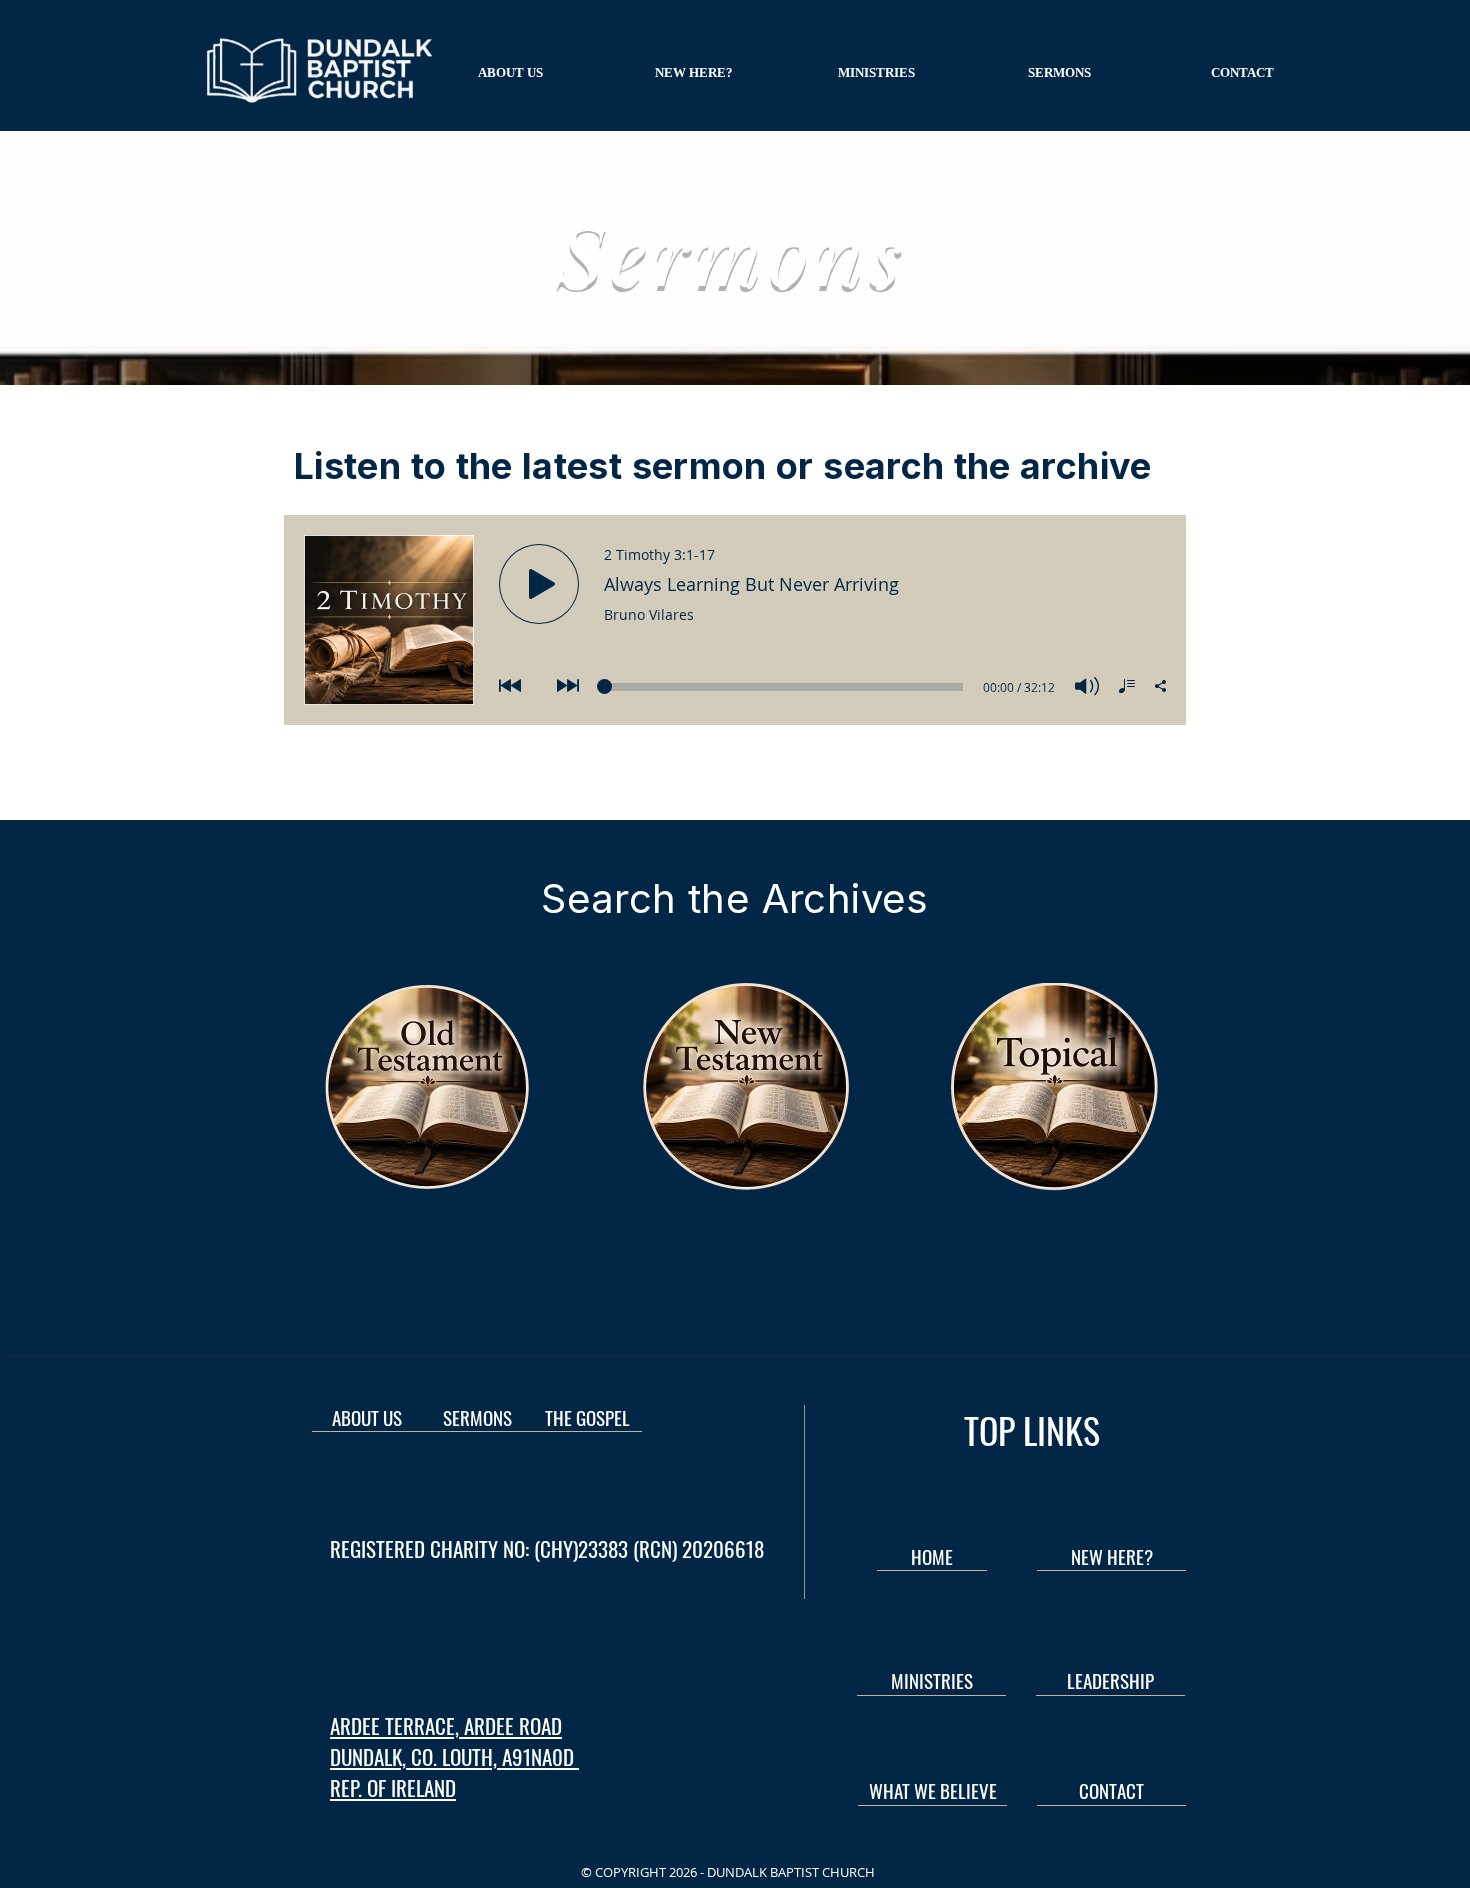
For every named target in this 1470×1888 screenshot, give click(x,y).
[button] (510, 72)
